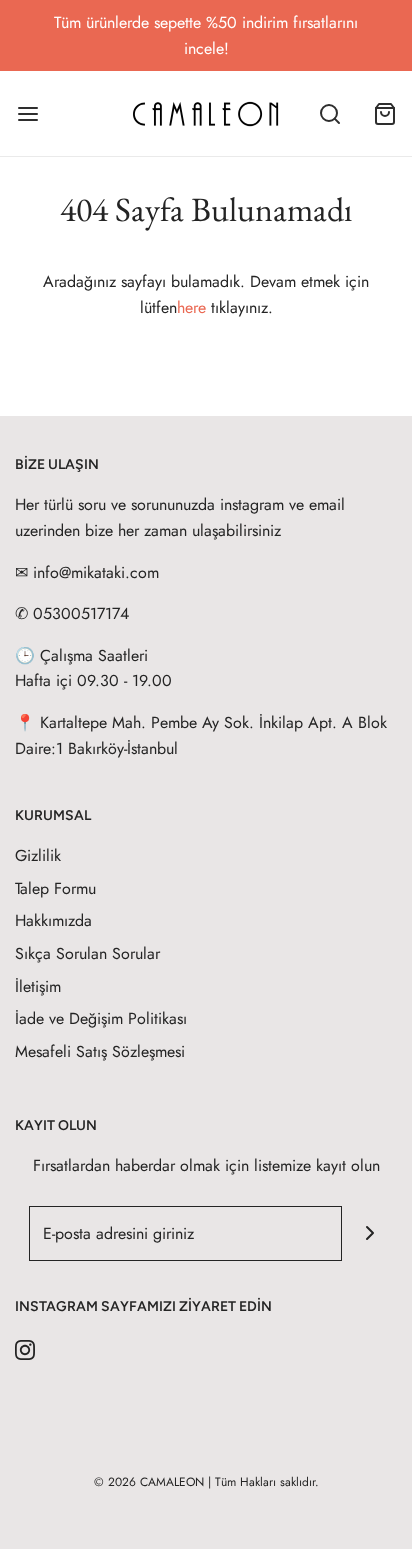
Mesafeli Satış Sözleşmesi (100, 1051)
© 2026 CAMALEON (149, 1482)
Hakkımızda (53, 920)
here (191, 307)
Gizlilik (38, 855)
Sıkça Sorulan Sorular (87, 953)
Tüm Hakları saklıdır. (267, 1482)
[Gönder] (369, 1233)
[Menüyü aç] (27, 113)
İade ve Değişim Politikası (101, 1018)
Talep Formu (55, 888)
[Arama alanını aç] (329, 113)
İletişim (38, 986)
